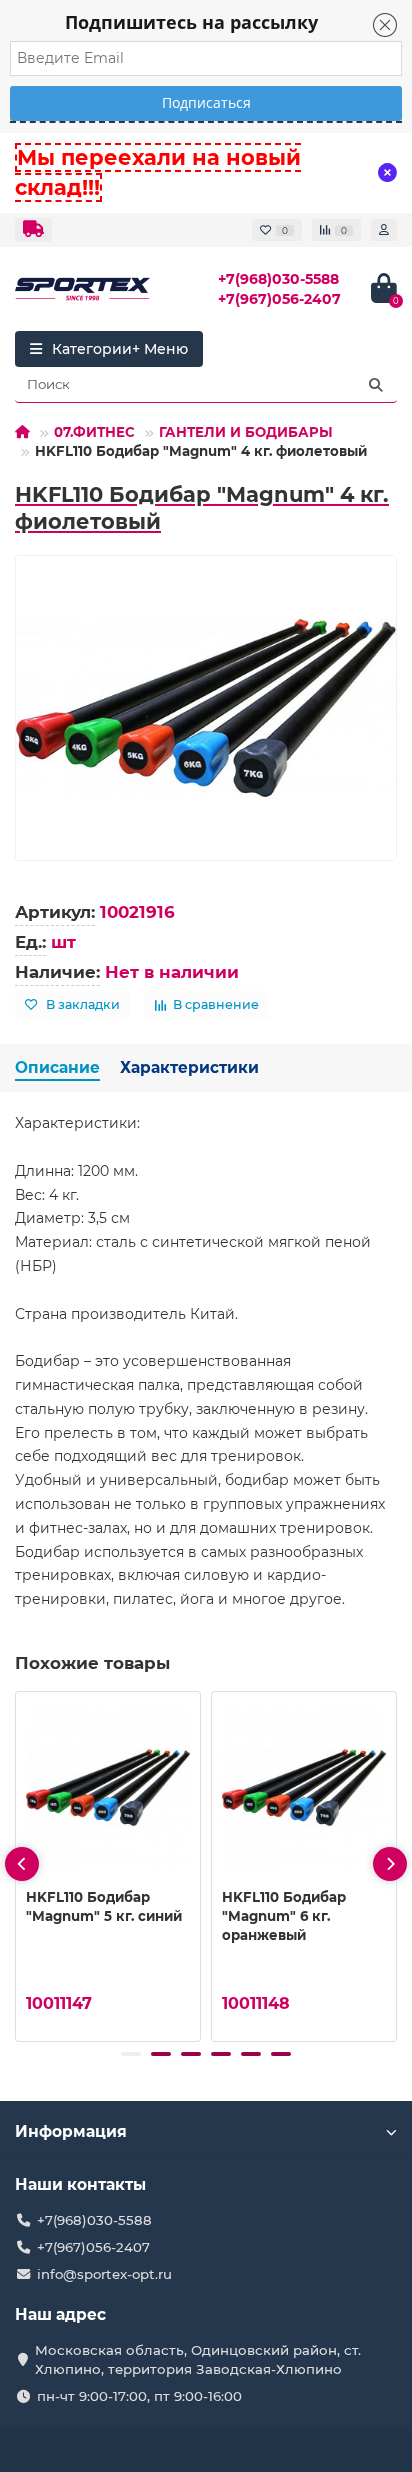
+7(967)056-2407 (279, 299)
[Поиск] (376, 385)
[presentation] (22, 1864)
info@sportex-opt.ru (104, 2274)
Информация (71, 2131)
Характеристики (189, 1067)
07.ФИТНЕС (94, 432)
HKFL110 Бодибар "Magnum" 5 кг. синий (104, 1906)
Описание (57, 1067)
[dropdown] (33, 230)
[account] (384, 230)
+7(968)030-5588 (278, 279)
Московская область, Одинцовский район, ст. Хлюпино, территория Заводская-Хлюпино (198, 2359)
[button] (131, 2054)
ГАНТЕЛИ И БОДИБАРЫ (246, 432)
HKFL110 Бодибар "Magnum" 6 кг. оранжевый (284, 1916)
